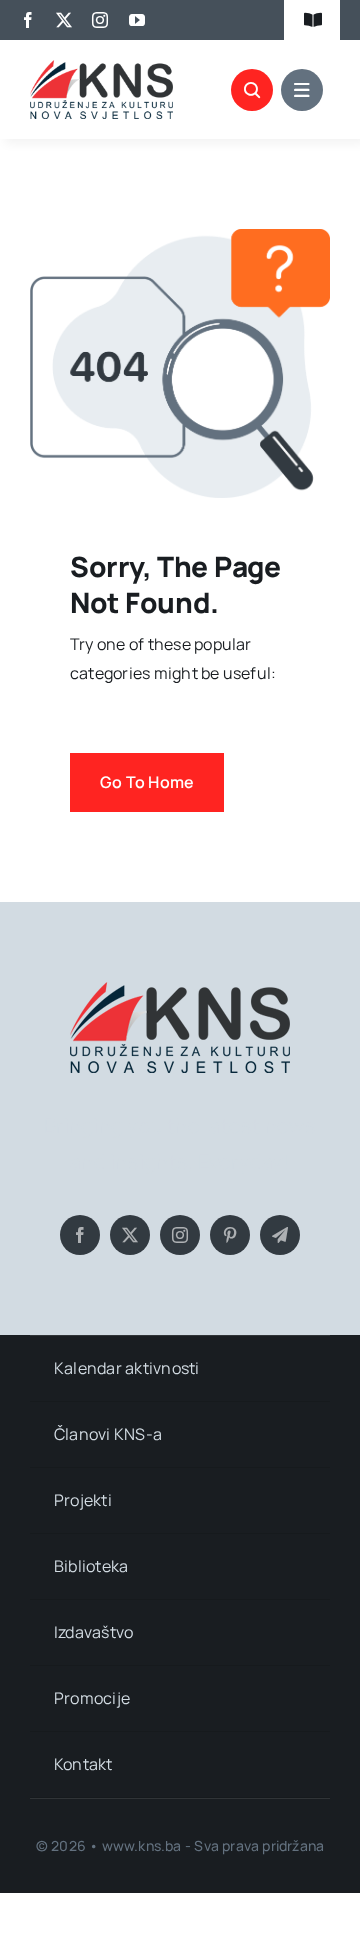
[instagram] (100, 20)
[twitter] (64, 20)
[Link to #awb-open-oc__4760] (302, 90)
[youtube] (137, 20)
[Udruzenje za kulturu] (101, 68)
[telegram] (280, 1235)
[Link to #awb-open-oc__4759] (252, 90)
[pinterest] (230, 1235)
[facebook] (28, 20)
